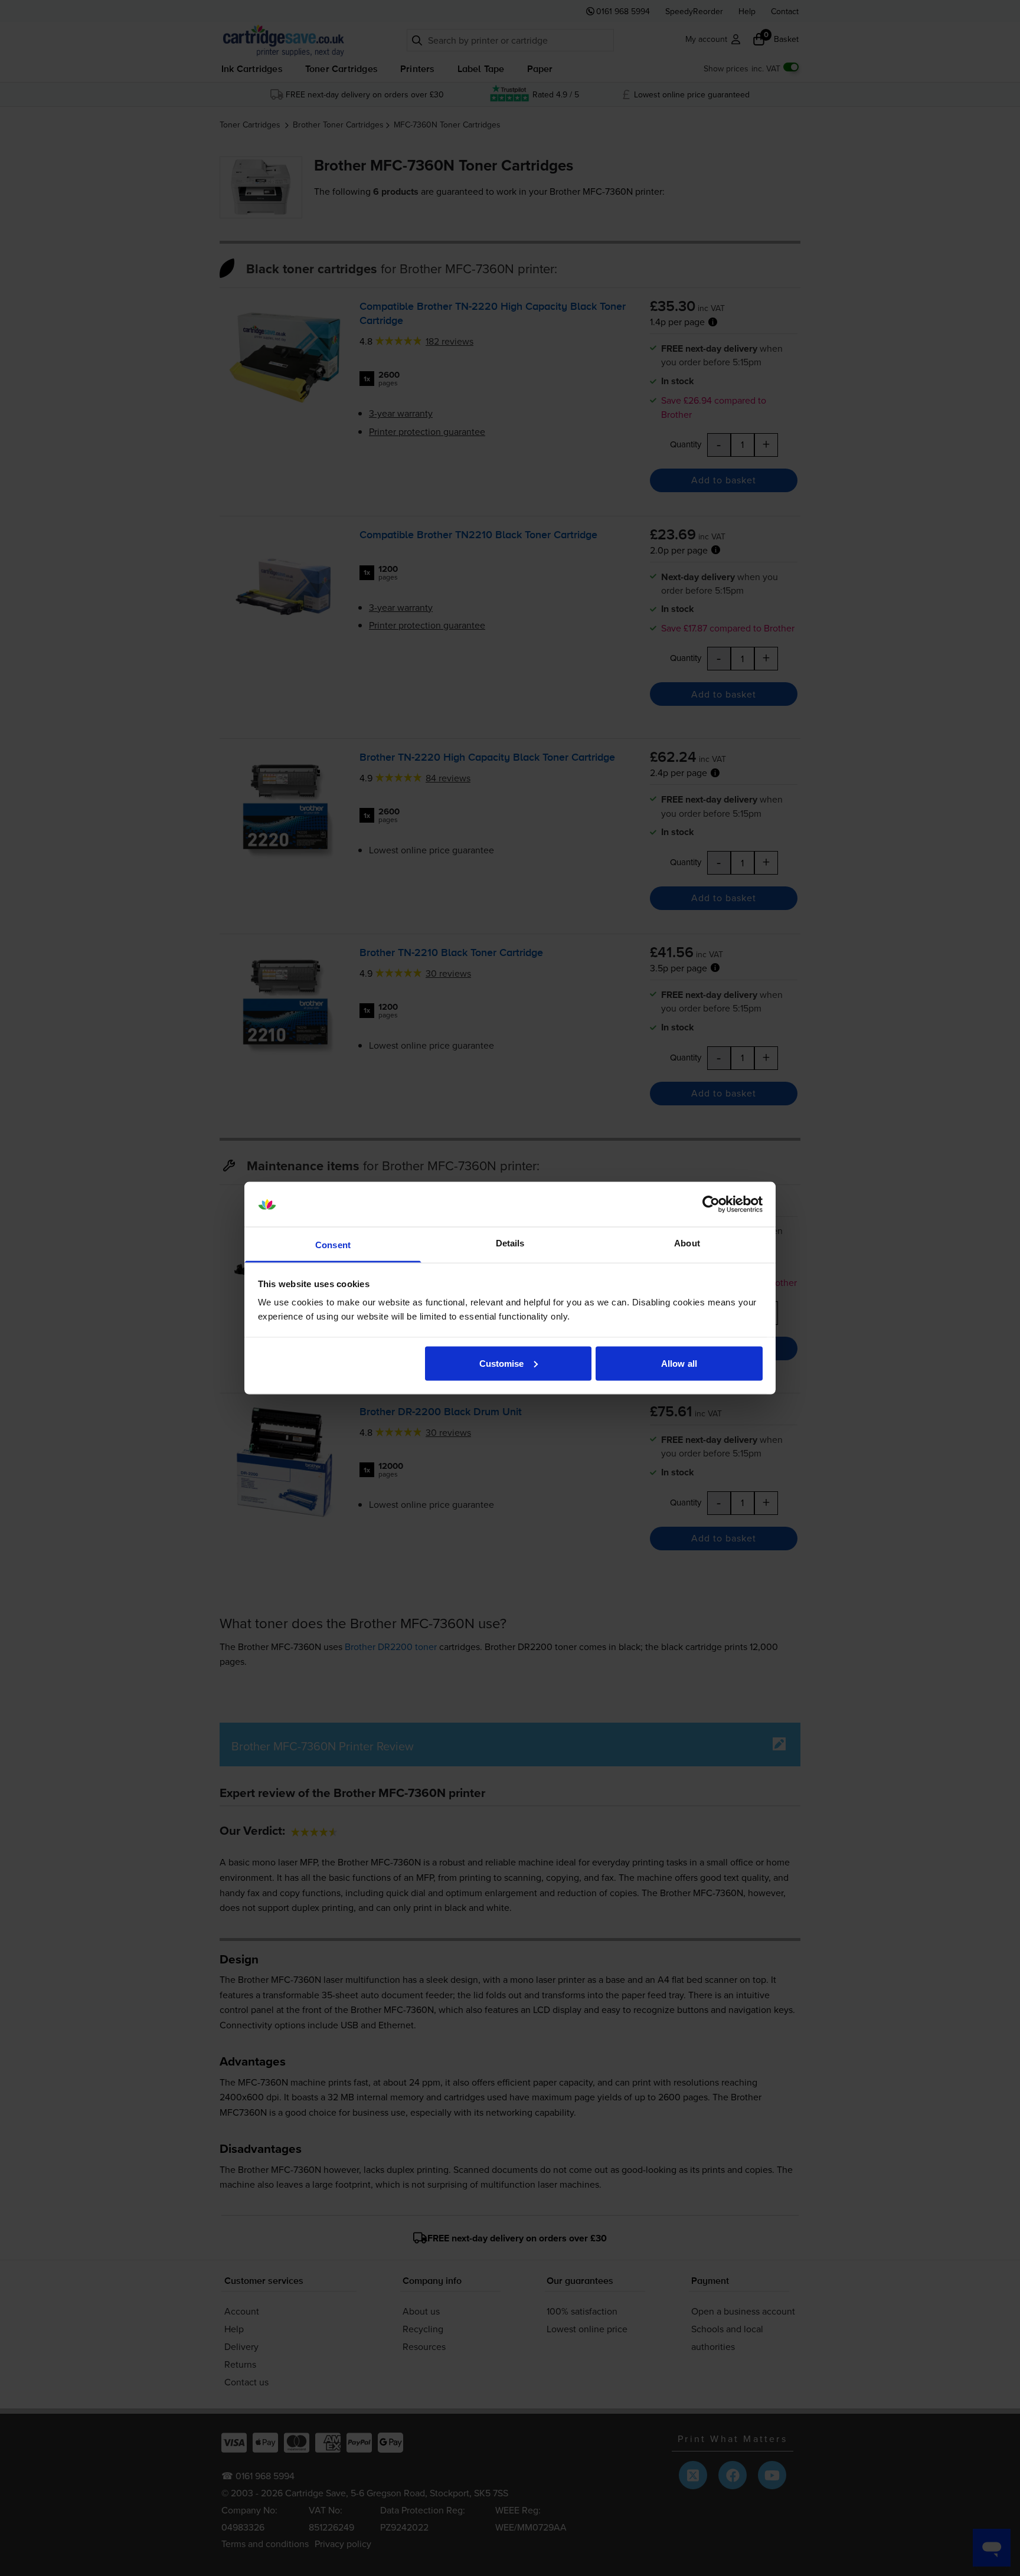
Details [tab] (510, 1243)
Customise (502, 1363)
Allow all (679, 1363)
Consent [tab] (333, 1245)
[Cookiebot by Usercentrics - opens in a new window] (711, 1204)
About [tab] (687, 1243)
